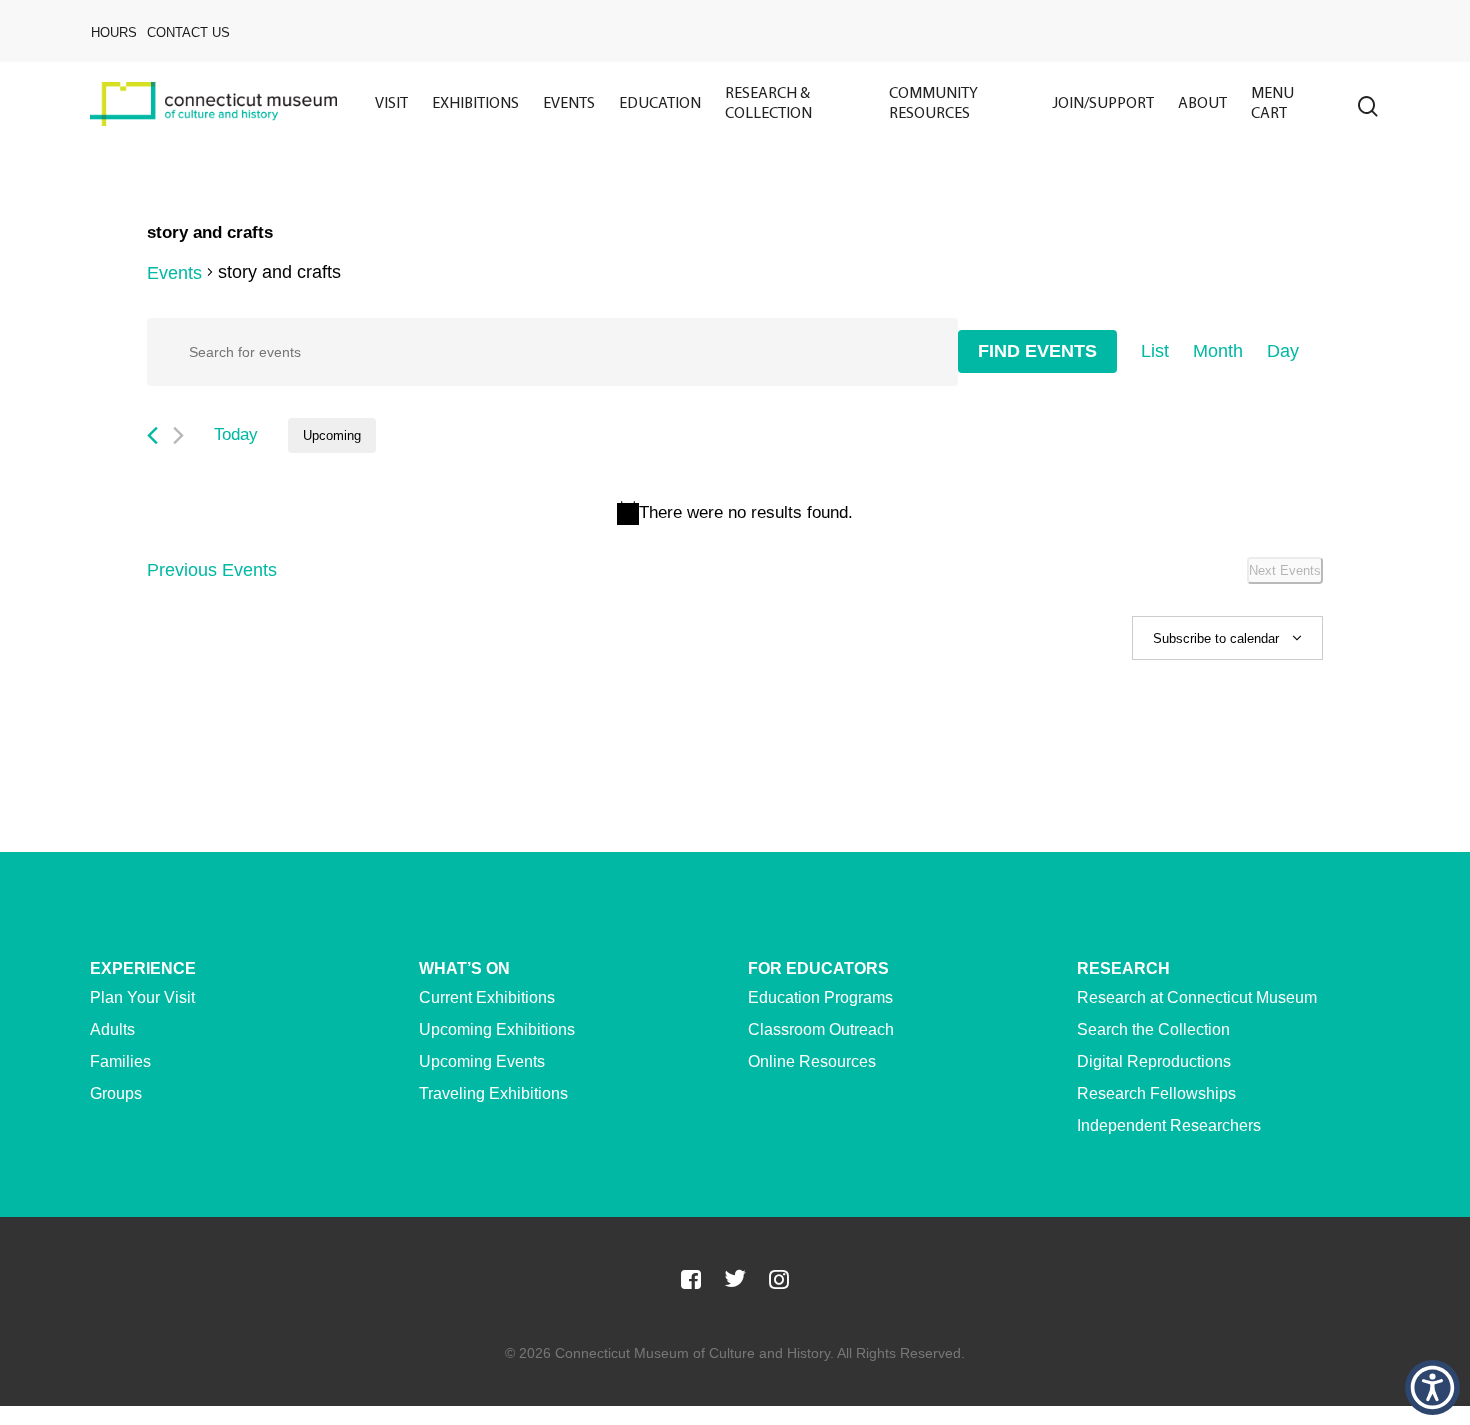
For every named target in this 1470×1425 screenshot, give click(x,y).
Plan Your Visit (142, 997)
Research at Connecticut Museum (1197, 997)
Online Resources (812, 1061)
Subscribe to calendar (1216, 638)
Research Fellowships (1156, 1093)
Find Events (1037, 351)
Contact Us (188, 32)
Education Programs (820, 997)
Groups (116, 1093)
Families (120, 1061)
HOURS (114, 32)
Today (236, 434)
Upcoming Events (482, 1061)
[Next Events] (178, 435)
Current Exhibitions (487, 997)
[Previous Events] (152, 435)
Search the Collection (1153, 1029)
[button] (1432, 1387)
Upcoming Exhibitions (497, 1029)
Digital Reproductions (1154, 1061)
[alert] (735, 513)
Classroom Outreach (821, 1029)
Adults (112, 1029)
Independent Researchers (1169, 1125)
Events (174, 273)
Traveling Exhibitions (493, 1093)
